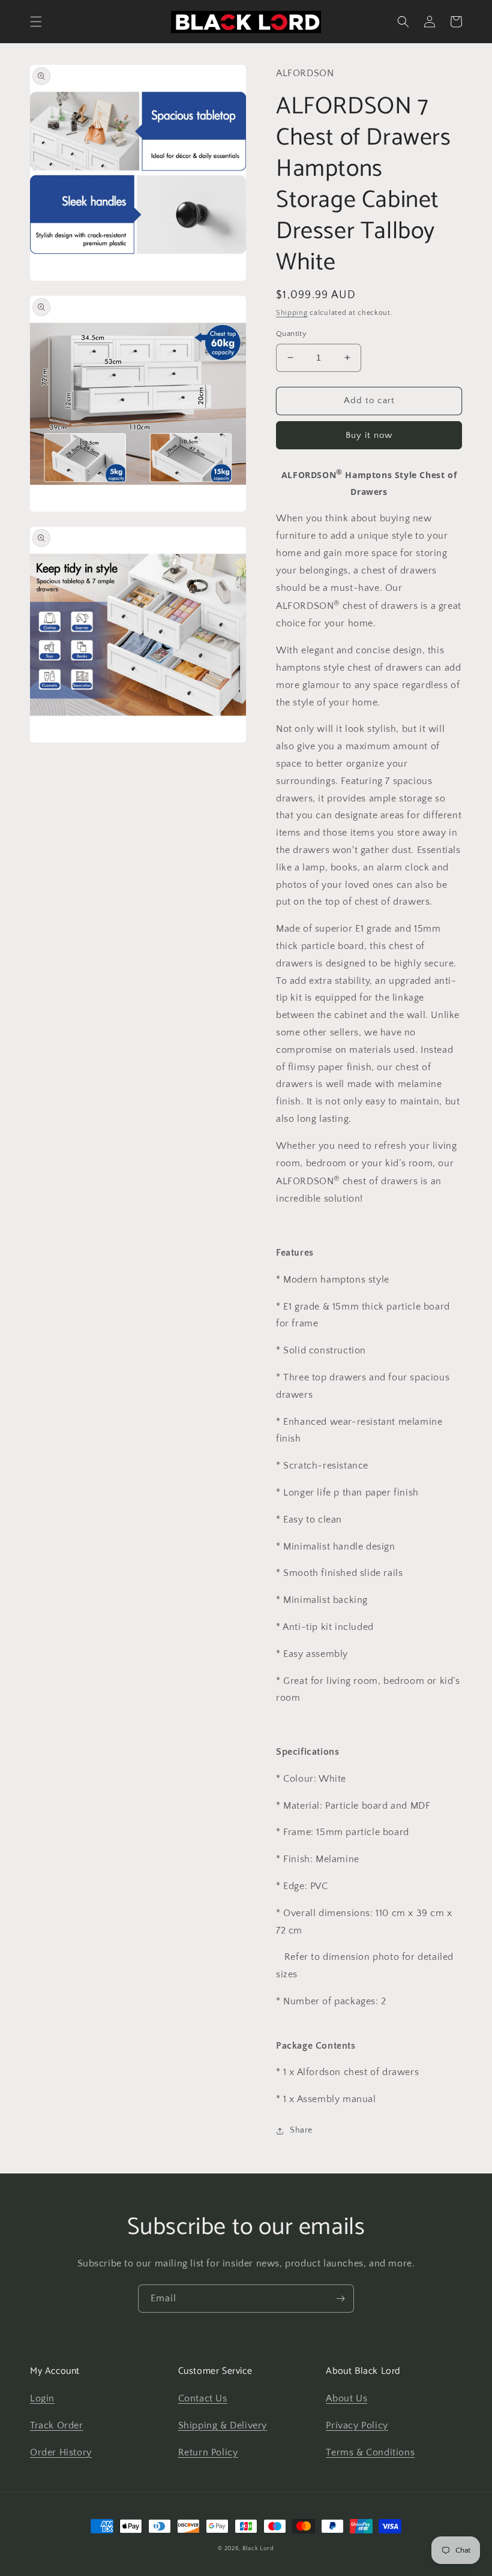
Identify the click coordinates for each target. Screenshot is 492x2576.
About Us (346, 2398)
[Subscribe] (340, 2299)
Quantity (291, 334)
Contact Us (203, 2398)
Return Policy (208, 2452)
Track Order (57, 2425)
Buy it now (369, 435)
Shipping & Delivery (223, 2425)
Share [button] (301, 2130)
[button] (36, 22)
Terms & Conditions (370, 2452)
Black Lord (258, 2549)
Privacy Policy (357, 2425)
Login (42, 2398)
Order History (61, 2452)
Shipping (292, 313)
